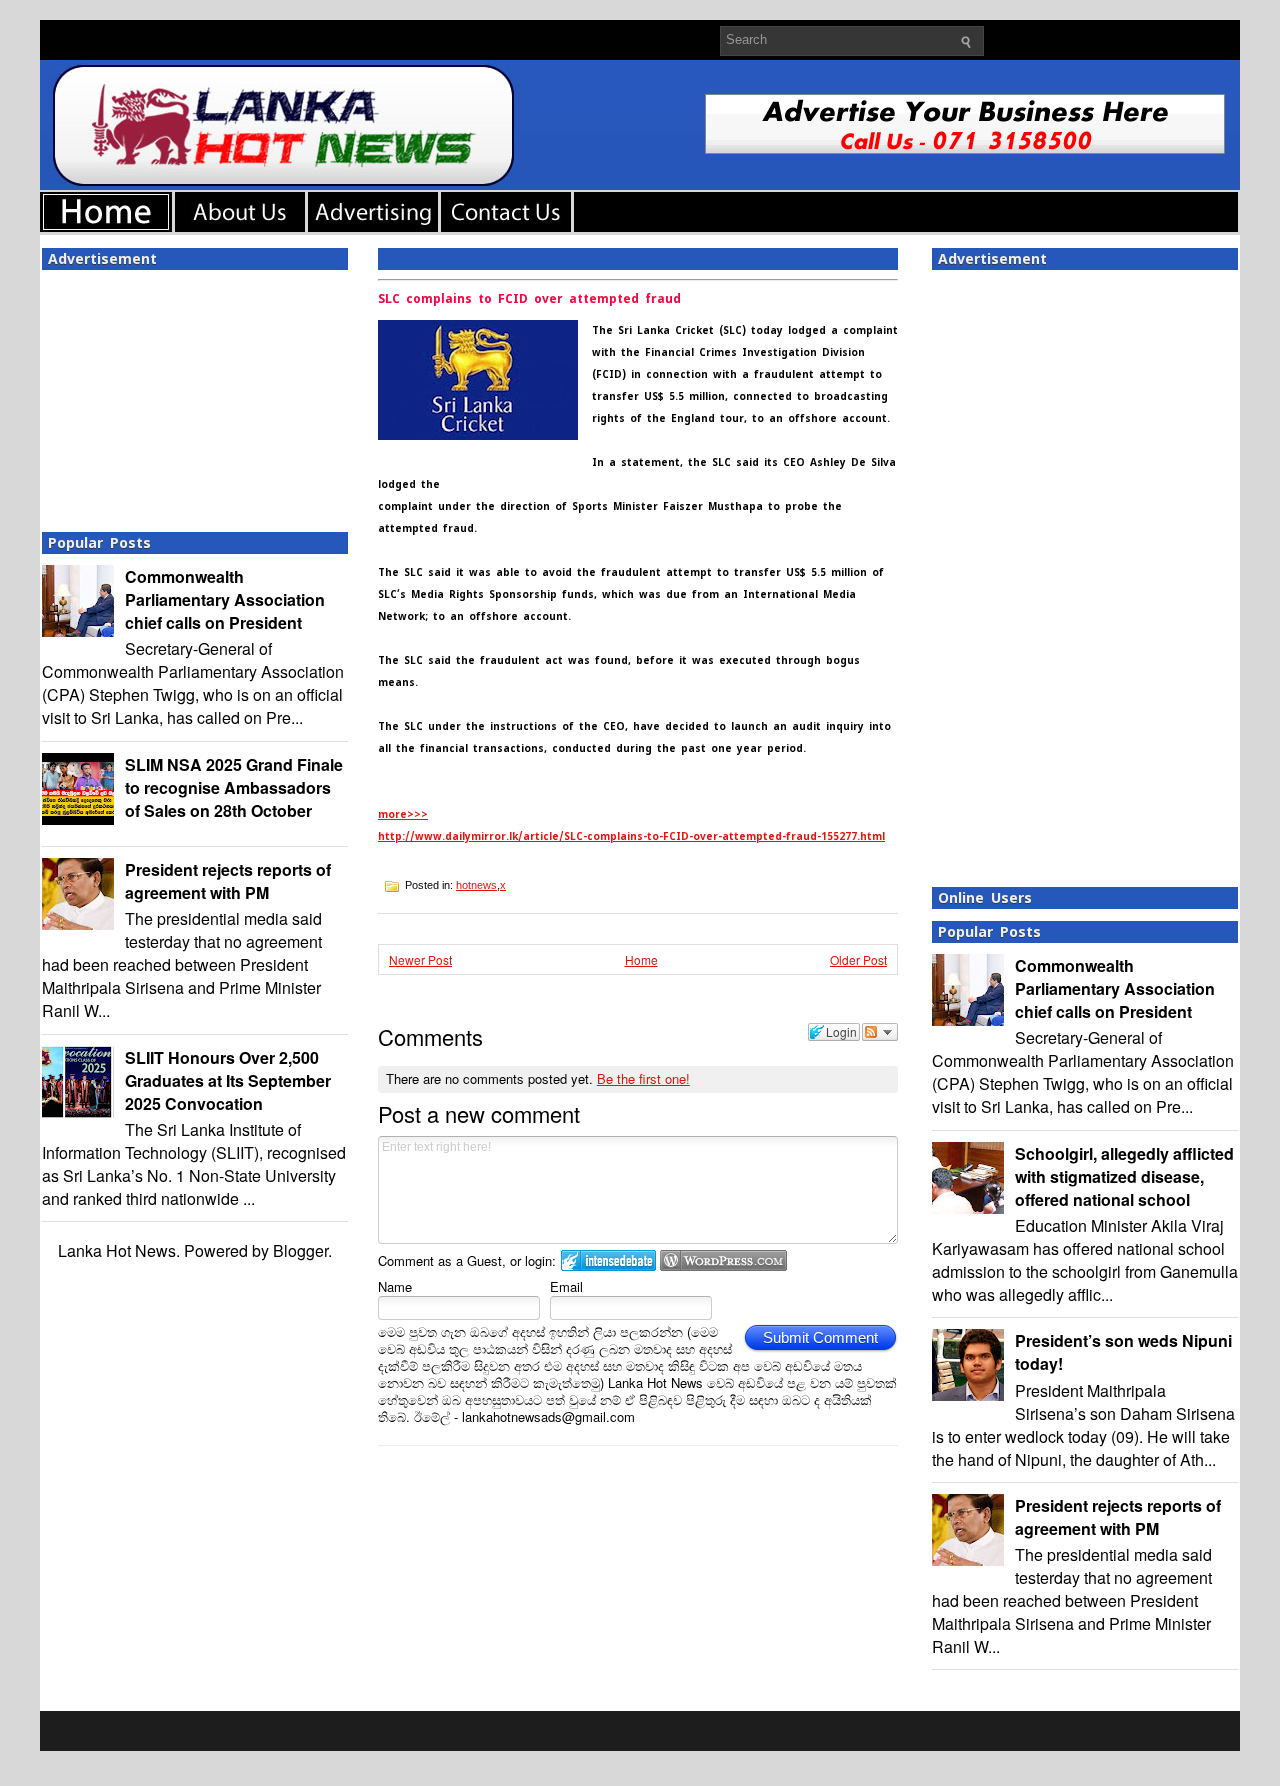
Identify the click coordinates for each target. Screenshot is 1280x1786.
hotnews (476, 885)
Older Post (858, 959)
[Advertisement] (195, 395)
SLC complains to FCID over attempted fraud (529, 299)
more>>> (403, 814)
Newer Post (420, 959)
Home (641, 959)
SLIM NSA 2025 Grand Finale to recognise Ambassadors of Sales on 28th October (234, 787)
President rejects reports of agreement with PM (228, 881)
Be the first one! (643, 1078)
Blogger (300, 1250)
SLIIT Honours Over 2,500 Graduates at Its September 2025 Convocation (228, 1080)
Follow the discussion (880, 1032)
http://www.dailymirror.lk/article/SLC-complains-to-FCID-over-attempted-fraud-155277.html (631, 836)
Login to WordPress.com (723, 1260)
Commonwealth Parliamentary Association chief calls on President (225, 599)
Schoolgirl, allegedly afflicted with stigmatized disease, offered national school (1124, 1176)
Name (395, 1286)
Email (566, 1286)
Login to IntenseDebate (608, 1260)
